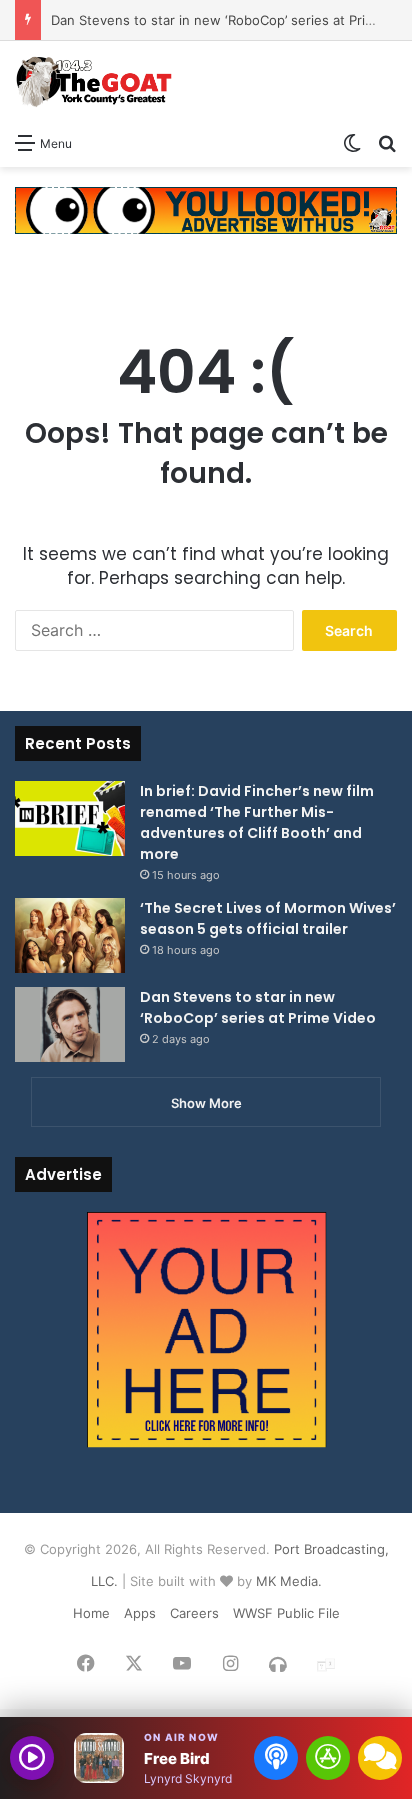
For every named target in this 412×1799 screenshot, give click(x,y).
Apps (140, 1613)
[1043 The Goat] (95, 81)
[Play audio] (32, 1758)
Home (91, 1613)
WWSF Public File (286, 1613)
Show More (206, 1103)
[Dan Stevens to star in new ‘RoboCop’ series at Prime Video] (70, 1024)
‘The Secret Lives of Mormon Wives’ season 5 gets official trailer (268, 918)
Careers (194, 1613)
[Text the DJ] (380, 1758)
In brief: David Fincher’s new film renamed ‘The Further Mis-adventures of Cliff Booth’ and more (257, 822)
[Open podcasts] (276, 1758)
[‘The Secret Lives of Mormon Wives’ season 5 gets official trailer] (70, 935)
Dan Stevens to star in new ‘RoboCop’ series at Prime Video (258, 1007)
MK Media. (289, 1581)
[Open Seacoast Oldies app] (328, 1758)
